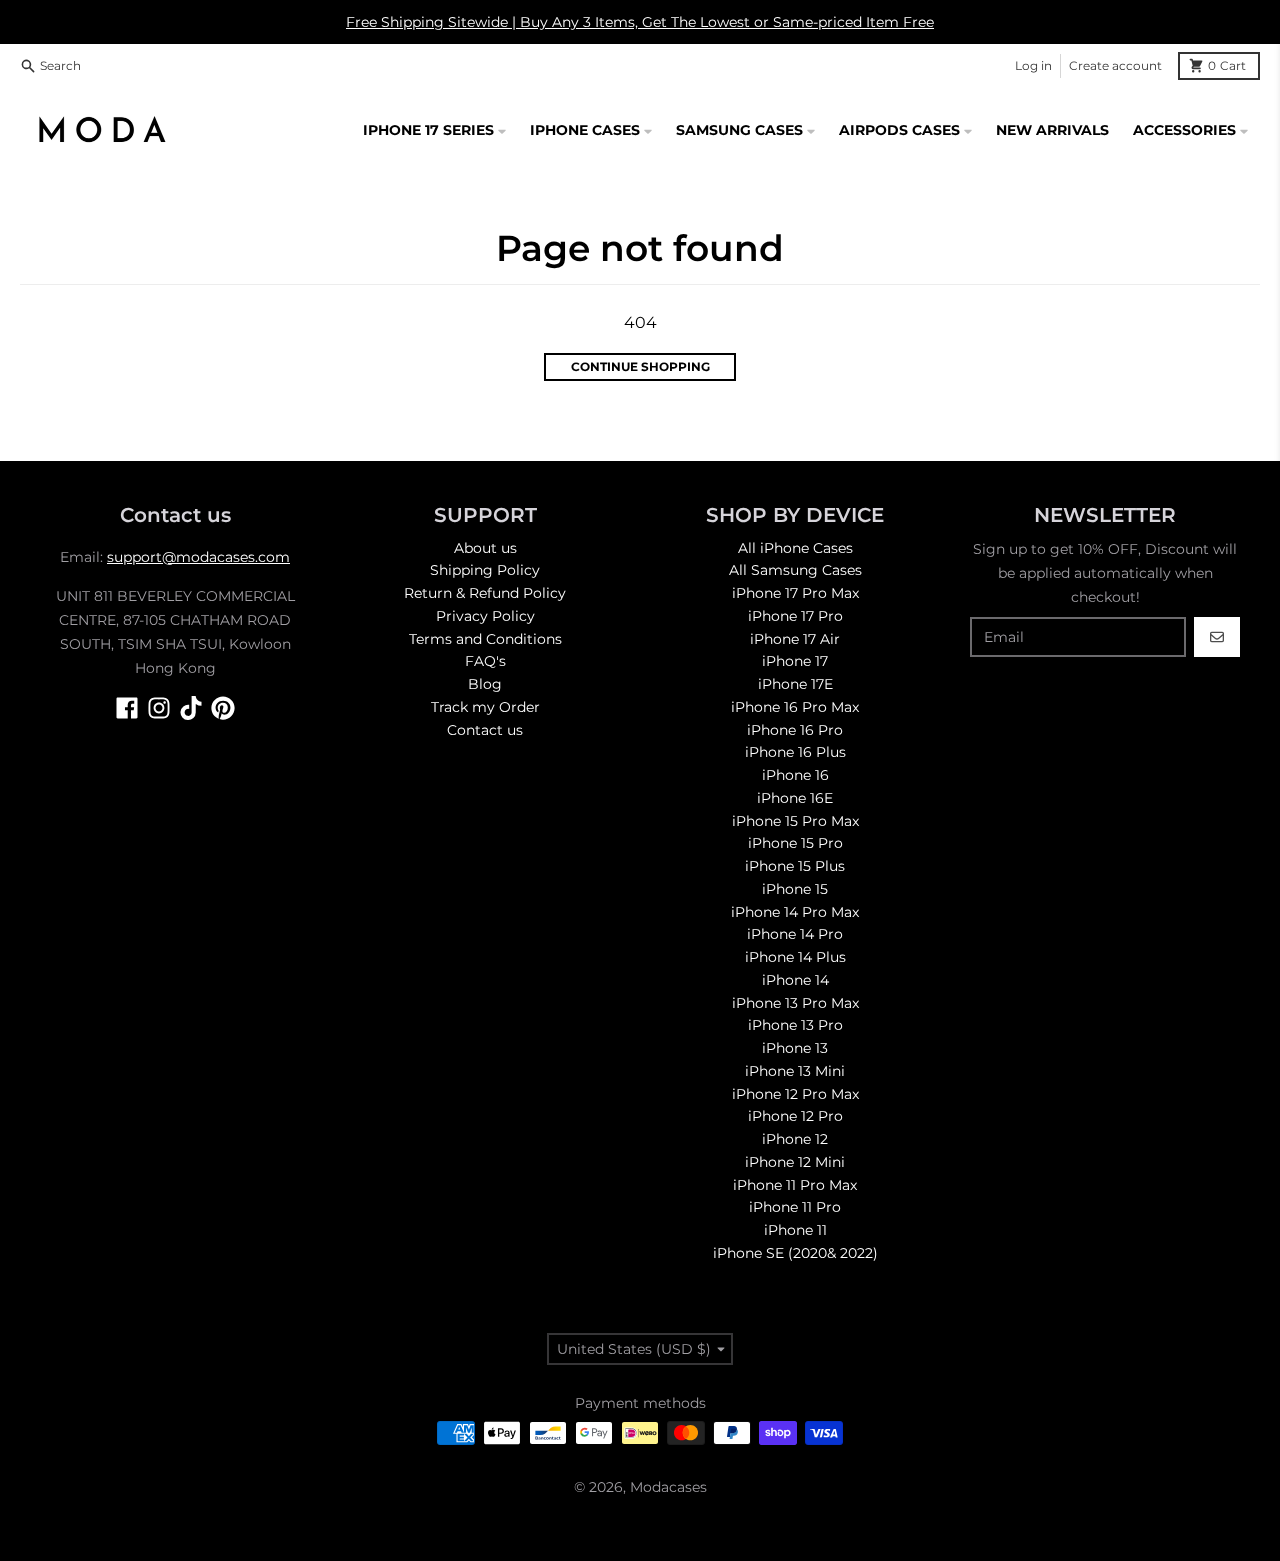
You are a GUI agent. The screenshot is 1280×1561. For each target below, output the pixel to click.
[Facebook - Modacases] (127, 708)
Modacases (668, 1487)
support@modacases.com (198, 557)
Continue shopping (640, 366)
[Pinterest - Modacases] (223, 708)
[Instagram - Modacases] (159, 708)
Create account (1115, 65)
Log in (1033, 65)
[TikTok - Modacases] (191, 708)
